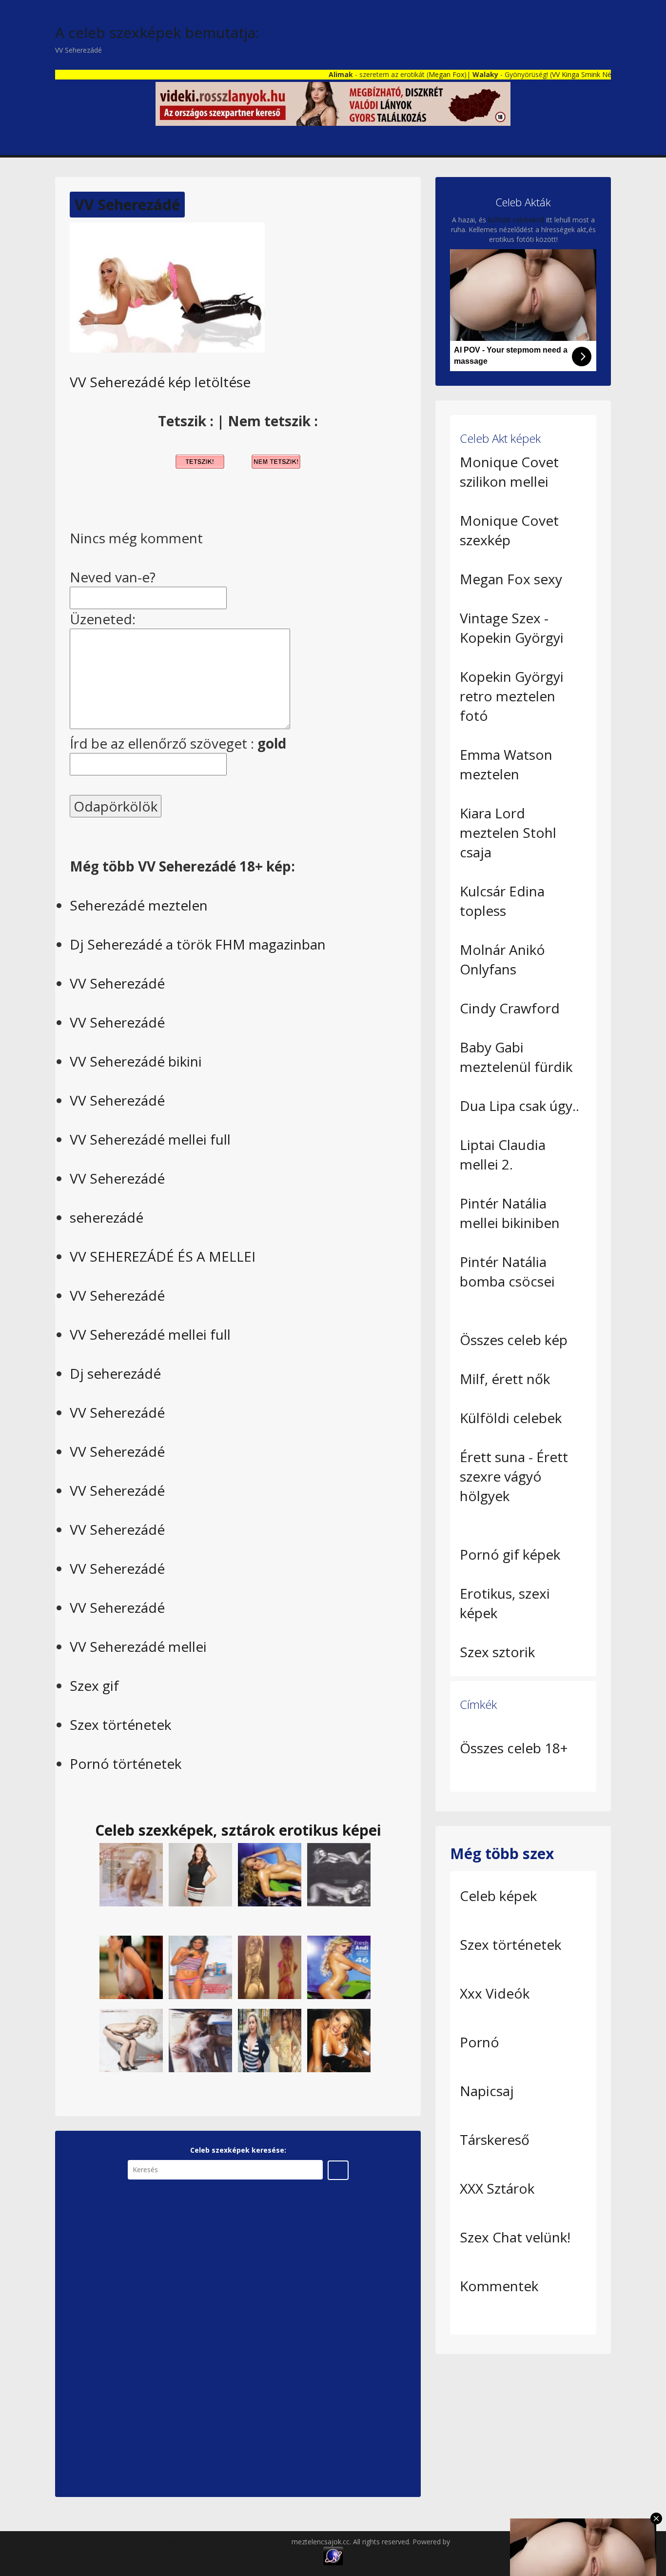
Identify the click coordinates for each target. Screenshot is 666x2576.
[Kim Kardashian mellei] (131, 1967)
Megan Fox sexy (511, 579)
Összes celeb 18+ (514, 1748)
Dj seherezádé (115, 1373)
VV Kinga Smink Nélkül (549, 74)
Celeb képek (498, 1896)
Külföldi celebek (511, 1418)
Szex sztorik (497, 1652)
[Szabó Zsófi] (131, 2040)
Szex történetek (120, 1724)
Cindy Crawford (510, 1008)
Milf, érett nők (505, 1379)
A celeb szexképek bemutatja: (157, 32)
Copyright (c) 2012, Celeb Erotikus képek (227, 2542)
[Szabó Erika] (200, 1967)
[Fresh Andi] (270, 1874)
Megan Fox (409, 74)
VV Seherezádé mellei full (150, 1139)
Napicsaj (487, 2091)
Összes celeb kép (514, 1340)
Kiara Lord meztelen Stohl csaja (508, 832)
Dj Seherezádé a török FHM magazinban (198, 944)
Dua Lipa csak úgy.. (519, 1106)
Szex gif (94, 1685)
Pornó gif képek (510, 1554)
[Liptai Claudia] (200, 2040)
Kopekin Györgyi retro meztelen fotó (512, 696)
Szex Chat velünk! (515, 2237)
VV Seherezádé (127, 205)
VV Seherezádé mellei (138, 1646)
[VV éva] (270, 2040)
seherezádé (107, 1217)
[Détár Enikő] (131, 1874)
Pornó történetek (126, 1764)
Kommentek (499, 2286)
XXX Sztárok (497, 2188)
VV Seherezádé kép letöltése (160, 382)
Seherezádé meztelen (139, 905)
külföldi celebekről (516, 220)
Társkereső (495, 2140)
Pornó (480, 2042)
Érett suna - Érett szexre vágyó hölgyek (514, 1476)
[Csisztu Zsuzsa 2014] (200, 1874)
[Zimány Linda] (339, 1874)
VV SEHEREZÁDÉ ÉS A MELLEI (163, 1256)
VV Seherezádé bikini (136, 1061)
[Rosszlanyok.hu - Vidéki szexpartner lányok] (333, 103)
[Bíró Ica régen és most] (270, 1967)
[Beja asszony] (339, 2040)
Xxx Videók (495, 1993)
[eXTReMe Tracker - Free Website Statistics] (333, 2555)
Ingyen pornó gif (478, 2542)
